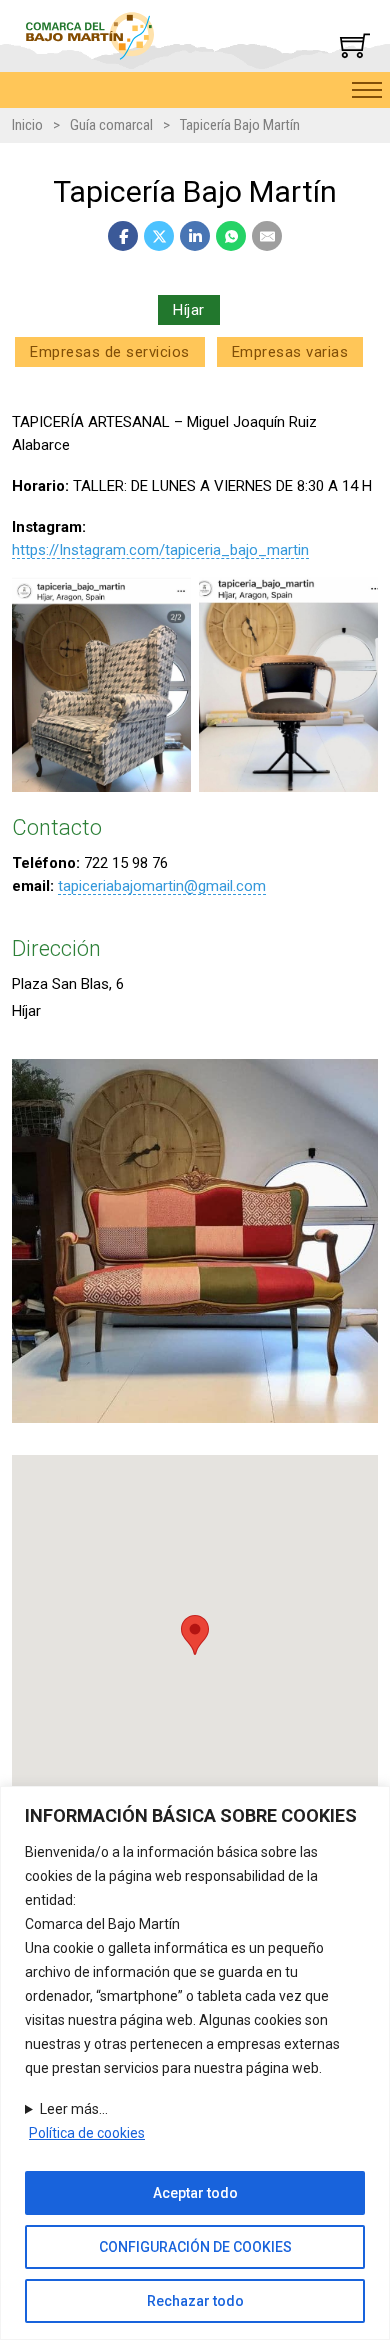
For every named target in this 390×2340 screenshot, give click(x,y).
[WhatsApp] (231, 236)
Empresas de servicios (110, 352)
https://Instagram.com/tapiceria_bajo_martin (160, 550)
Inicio (27, 125)
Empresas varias (290, 352)
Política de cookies (87, 2133)
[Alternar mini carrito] (355, 45)
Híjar (189, 310)
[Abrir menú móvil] (367, 90)
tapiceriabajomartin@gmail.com (162, 886)
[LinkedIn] (195, 236)
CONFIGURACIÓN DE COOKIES (195, 2247)
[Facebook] (123, 236)
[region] (195, 2063)
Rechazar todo (195, 2301)
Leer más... (74, 2109)
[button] (195, 1635)
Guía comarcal (111, 125)
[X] (159, 236)
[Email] (267, 236)
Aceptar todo (195, 2193)
